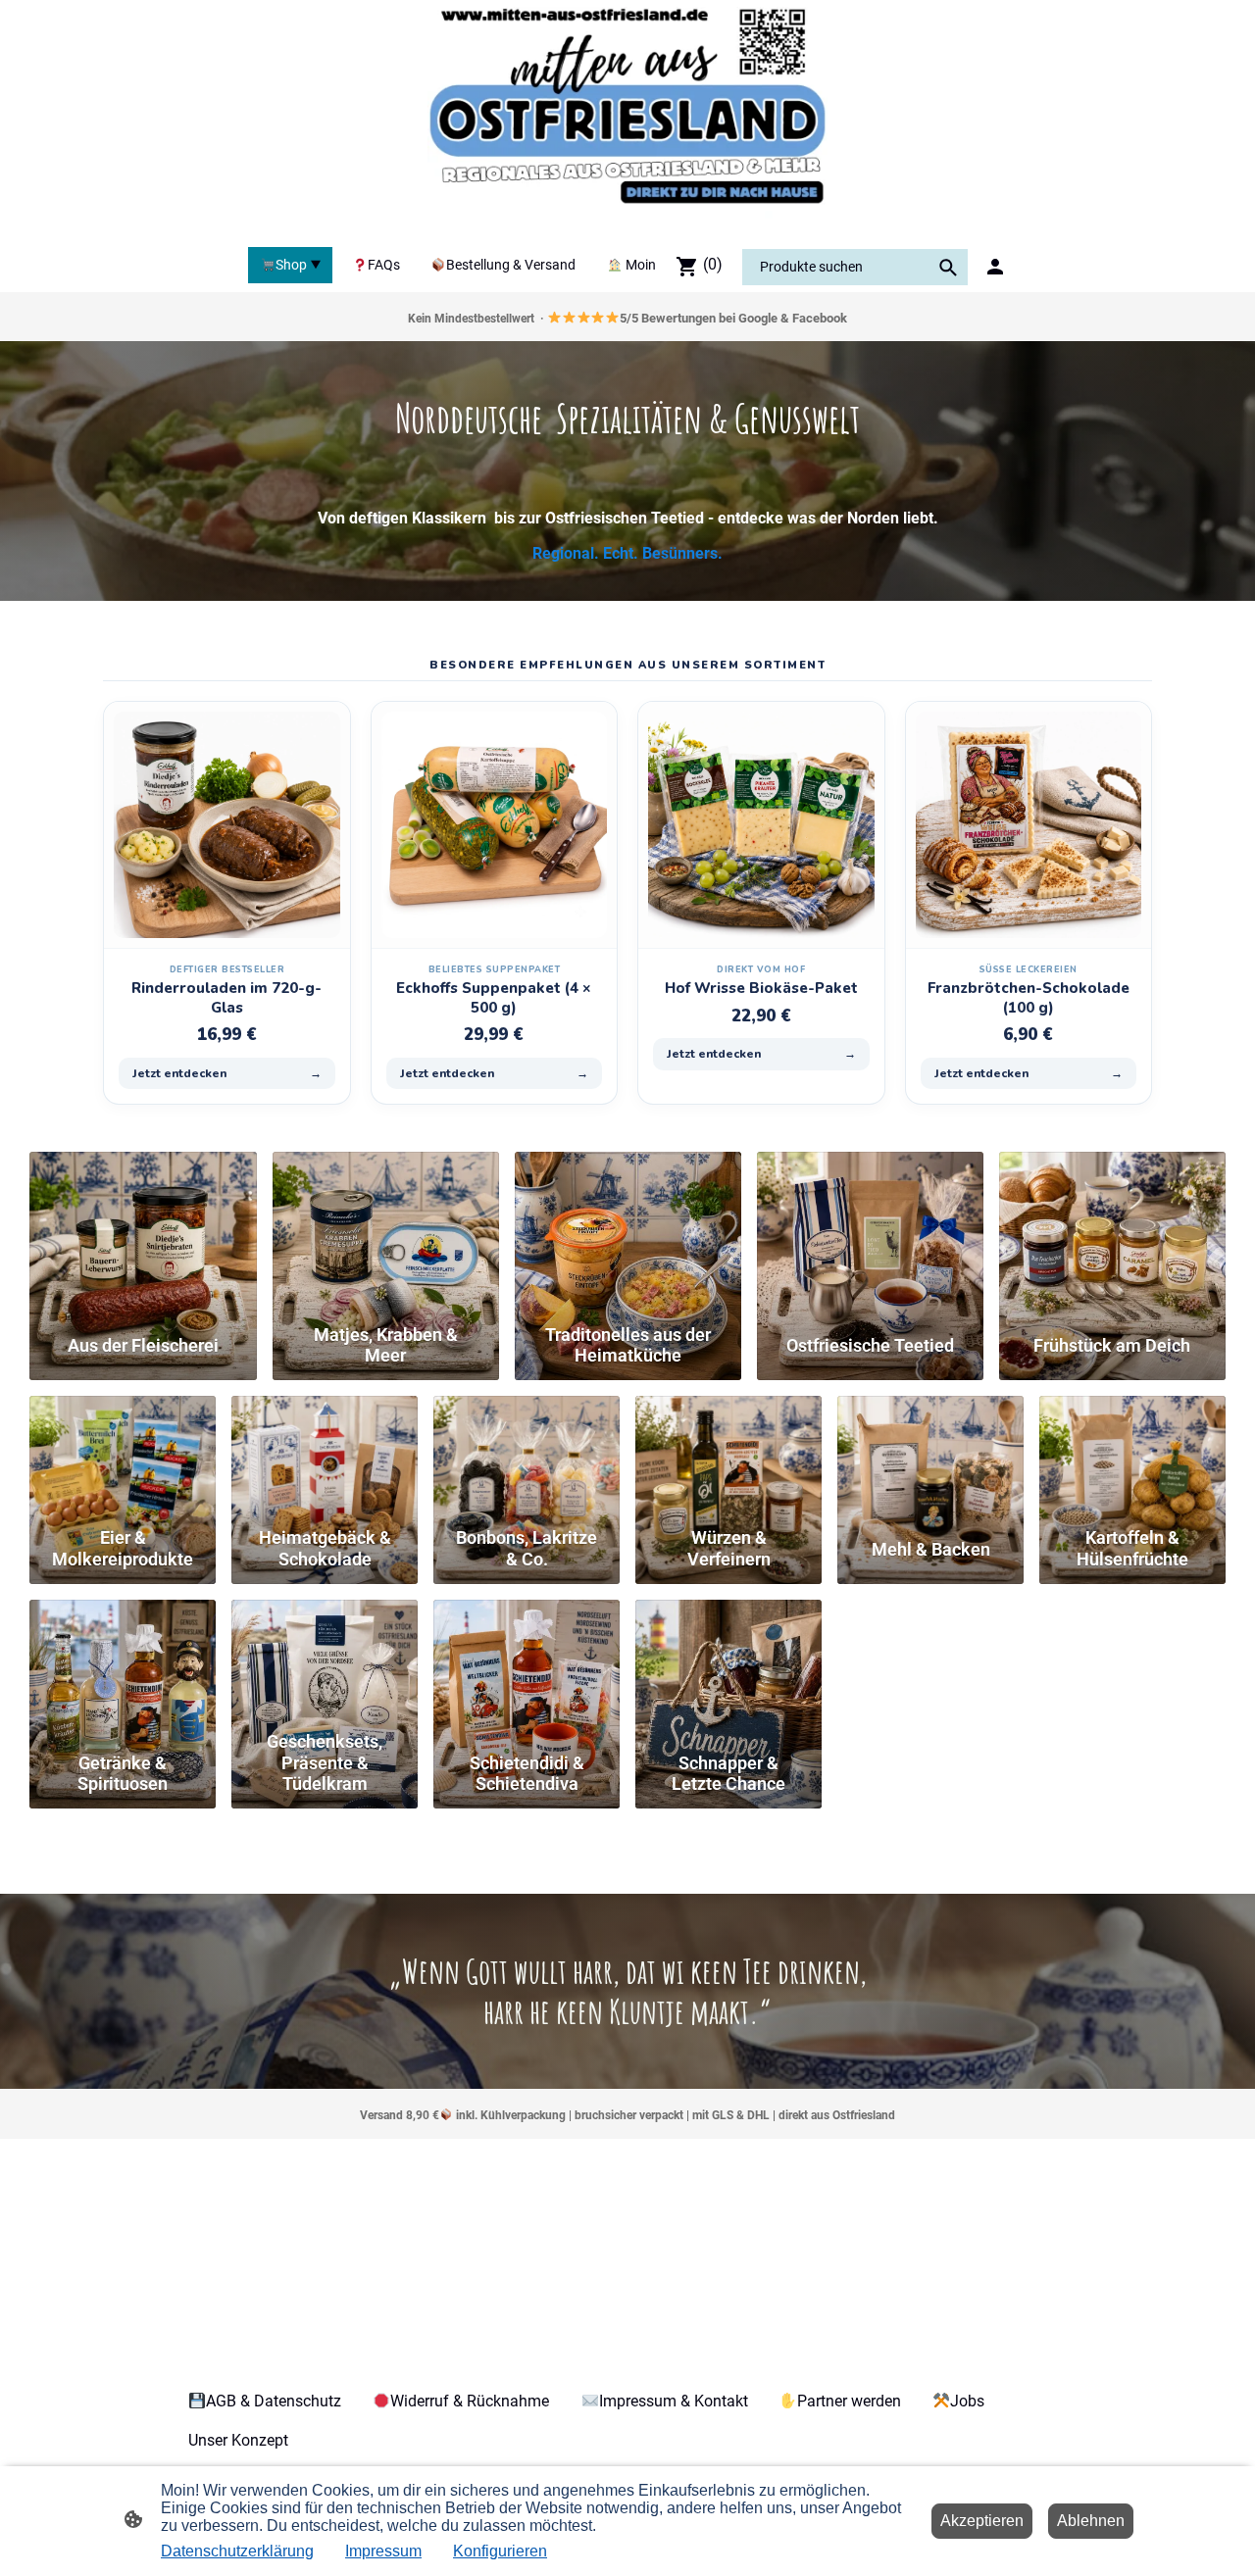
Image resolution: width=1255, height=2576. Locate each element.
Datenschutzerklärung (237, 2551)
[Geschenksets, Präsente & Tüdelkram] (325, 1661)
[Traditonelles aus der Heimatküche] (628, 1233)
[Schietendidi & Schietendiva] (527, 1661)
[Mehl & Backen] (930, 1457)
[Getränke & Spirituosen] (123, 1661)
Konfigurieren (500, 2551)
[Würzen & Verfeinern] (728, 1457)
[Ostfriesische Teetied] (870, 1233)
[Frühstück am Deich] (1112, 1233)
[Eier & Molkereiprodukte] (123, 1457)
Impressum (383, 2551)
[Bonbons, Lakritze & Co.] (527, 1457)
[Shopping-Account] (995, 267)
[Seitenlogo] (627, 120)
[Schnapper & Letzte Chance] (728, 1661)
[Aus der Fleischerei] (143, 1233)
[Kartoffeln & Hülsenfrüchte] (1132, 1457)
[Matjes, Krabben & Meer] (386, 1233)
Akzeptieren (982, 2521)
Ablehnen (1091, 2521)
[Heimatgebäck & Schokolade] (325, 1457)
